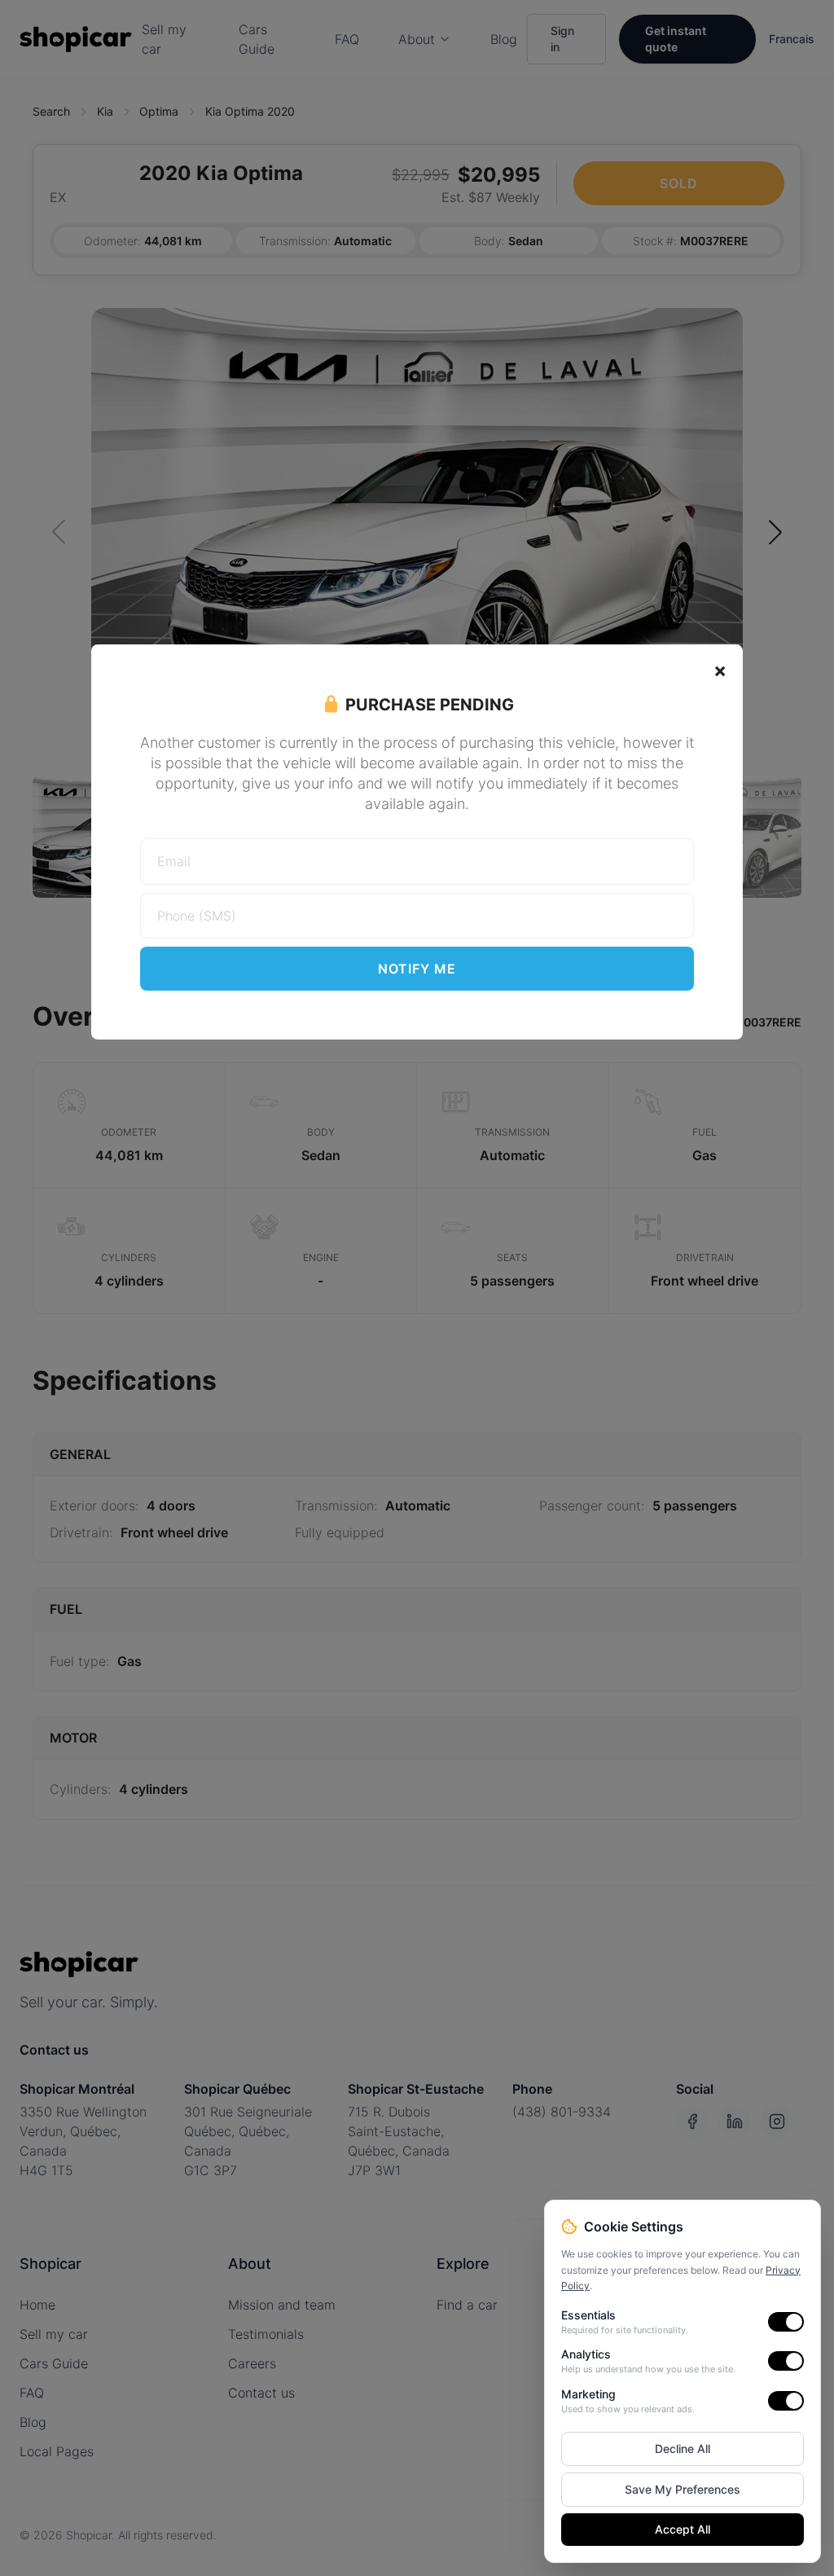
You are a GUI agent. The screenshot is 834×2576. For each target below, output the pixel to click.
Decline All (683, 2449)
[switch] (786, 2322)
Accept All (683, 2529)
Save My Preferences (683, 2489)
